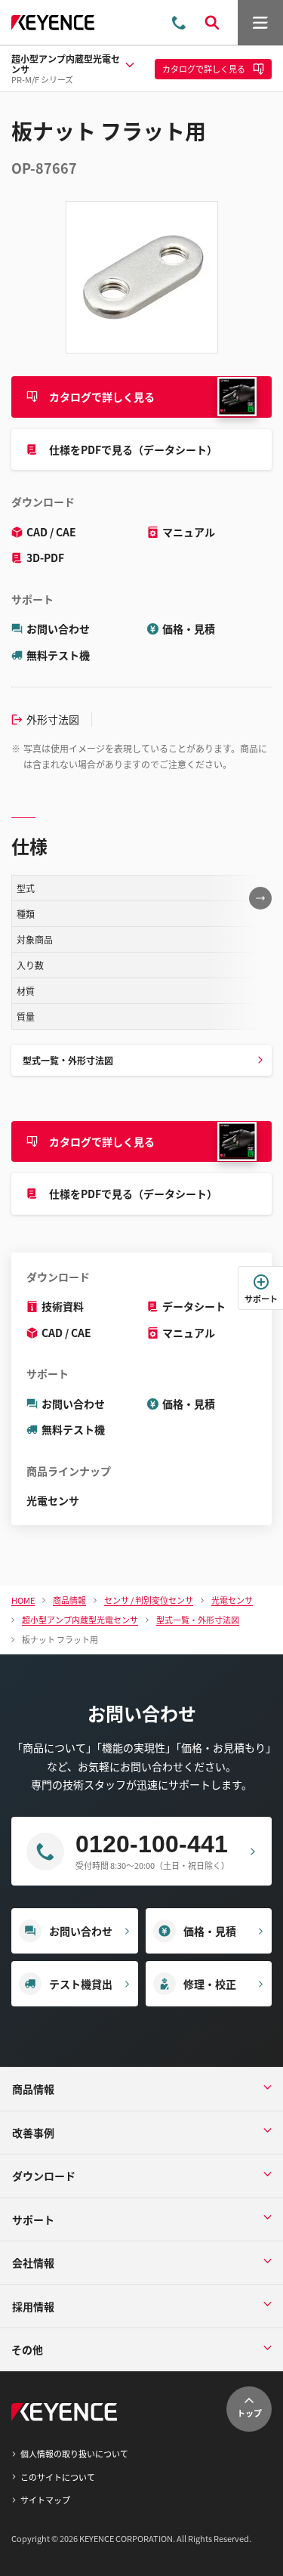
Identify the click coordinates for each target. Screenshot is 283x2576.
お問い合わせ (58, 629)
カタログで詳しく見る (102, 397)
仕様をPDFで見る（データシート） (133, 449)
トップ (249, 2413)
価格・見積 (189, 629)
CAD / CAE (51, 532)
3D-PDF (45, 558)
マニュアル (189, 532)
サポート (261, 1299)
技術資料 (63, 1306)
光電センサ (53, 1500)
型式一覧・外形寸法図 (68, 1060)
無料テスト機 (58, 655)
